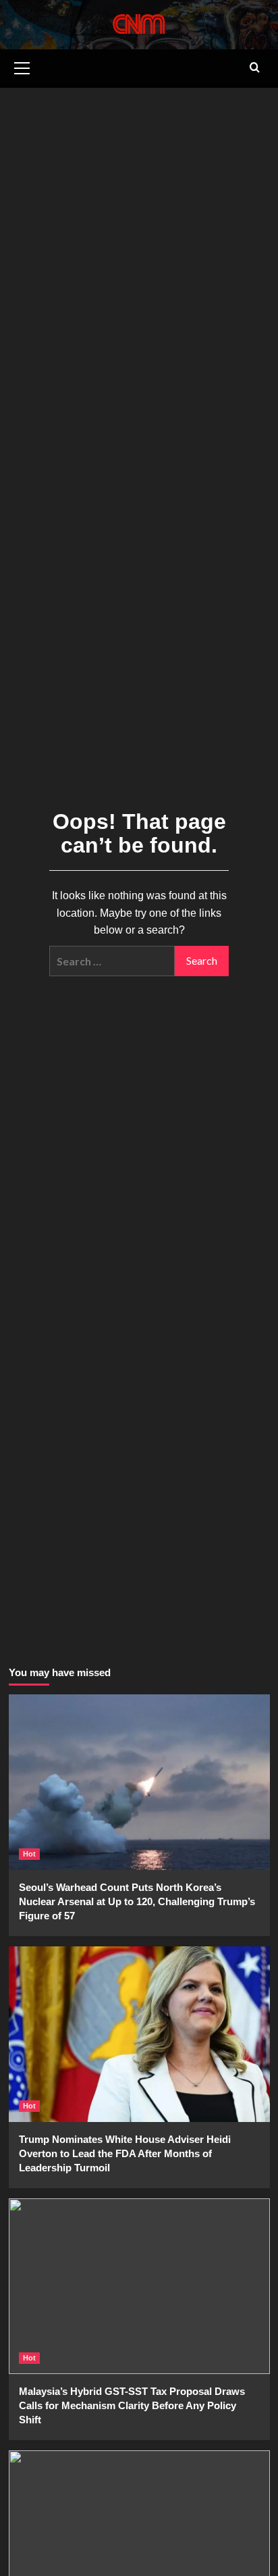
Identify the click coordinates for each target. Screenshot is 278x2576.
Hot (29, 1854)
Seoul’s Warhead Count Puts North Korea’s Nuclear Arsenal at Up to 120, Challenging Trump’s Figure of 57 (137, 1901)
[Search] (255, 68)
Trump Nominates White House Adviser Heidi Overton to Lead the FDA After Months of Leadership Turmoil (125, 2153)
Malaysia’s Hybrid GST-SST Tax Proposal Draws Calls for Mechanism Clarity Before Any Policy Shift (132, 2405)
